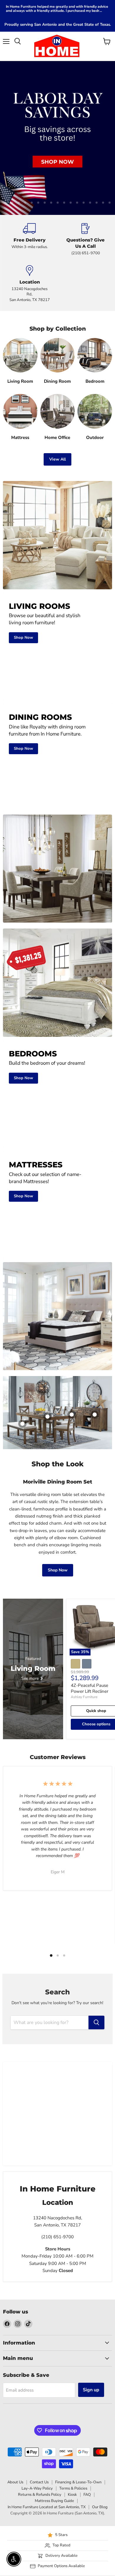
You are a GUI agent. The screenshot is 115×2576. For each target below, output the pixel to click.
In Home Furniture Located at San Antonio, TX (47, 2420)
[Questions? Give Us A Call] (86, 153)
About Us (15, 2395)
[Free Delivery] (29, 153)
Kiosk (72, 2408)
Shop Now (58, 1483)
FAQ (87, 2408)
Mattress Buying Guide (54, 2414)
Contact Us (39, 2395)
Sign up (91, 2303)
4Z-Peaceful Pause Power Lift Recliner (89, 1602)
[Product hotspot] (72, 1328)
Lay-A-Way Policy (37, 2402)
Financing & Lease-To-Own (78, 2395)
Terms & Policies (73, 2402)
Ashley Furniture (84, 1610)
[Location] (29, 197)
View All (57, 373)
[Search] (96, 1936)
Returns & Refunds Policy (40, 2408)
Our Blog (100, 2420)
